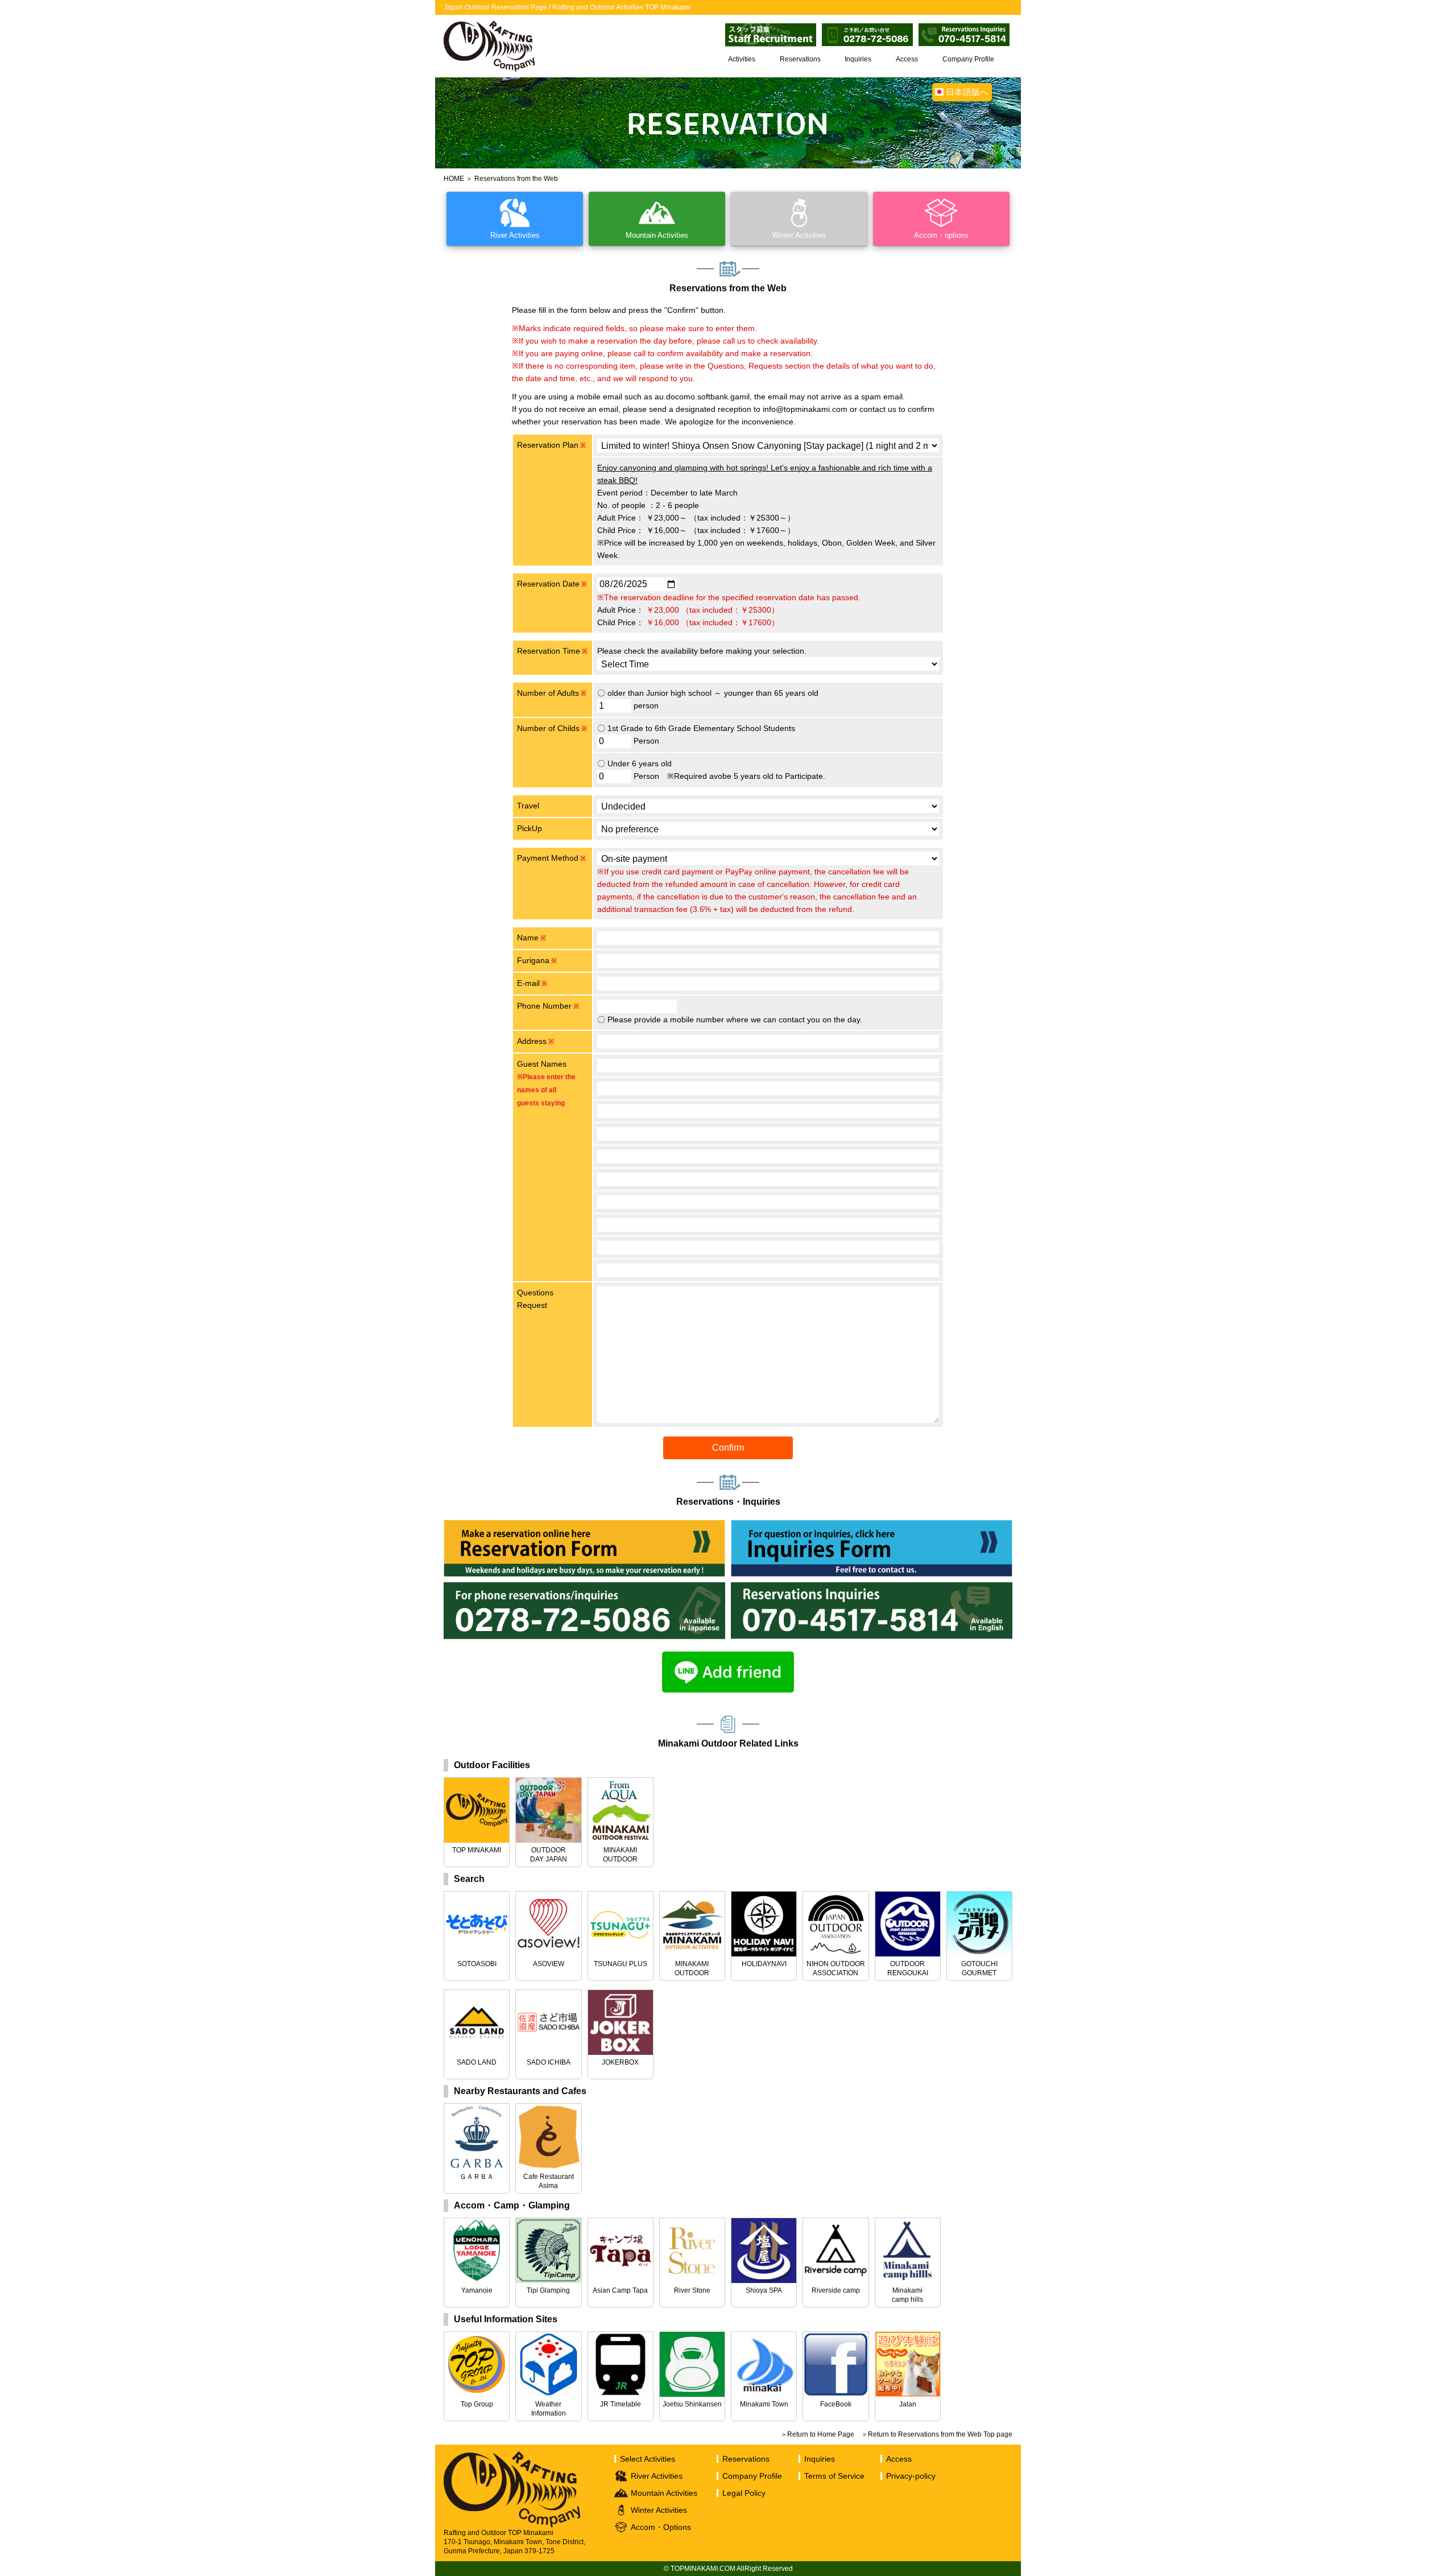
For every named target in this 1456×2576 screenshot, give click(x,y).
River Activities (657, 2476)
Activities (742, 59)
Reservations (800, 59)
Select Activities (648, 2459)
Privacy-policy (911, 2476)
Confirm (728, 1448)
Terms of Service (834, 2476)
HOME (454, 179)
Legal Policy (744, 2493)
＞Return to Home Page (817, 2434)
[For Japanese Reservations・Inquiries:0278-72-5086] (584, 1588)
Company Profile (968, 59)
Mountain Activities (664, 2493)
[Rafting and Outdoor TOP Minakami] (489, 23)
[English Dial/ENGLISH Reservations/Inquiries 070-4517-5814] (964, 29)
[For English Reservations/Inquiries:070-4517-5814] (872, 1588)
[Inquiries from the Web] (872, 1526)
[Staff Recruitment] (771, 29)
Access (907, 59)
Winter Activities (659, 2510)
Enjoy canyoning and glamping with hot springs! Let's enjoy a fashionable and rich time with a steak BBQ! (765, 474)
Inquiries (858, 59)
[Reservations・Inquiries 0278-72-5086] (867, 29)
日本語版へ (967, 92)
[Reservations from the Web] (584, 1526)
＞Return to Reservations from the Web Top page (937, 2434)
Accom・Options (661, 2527)
